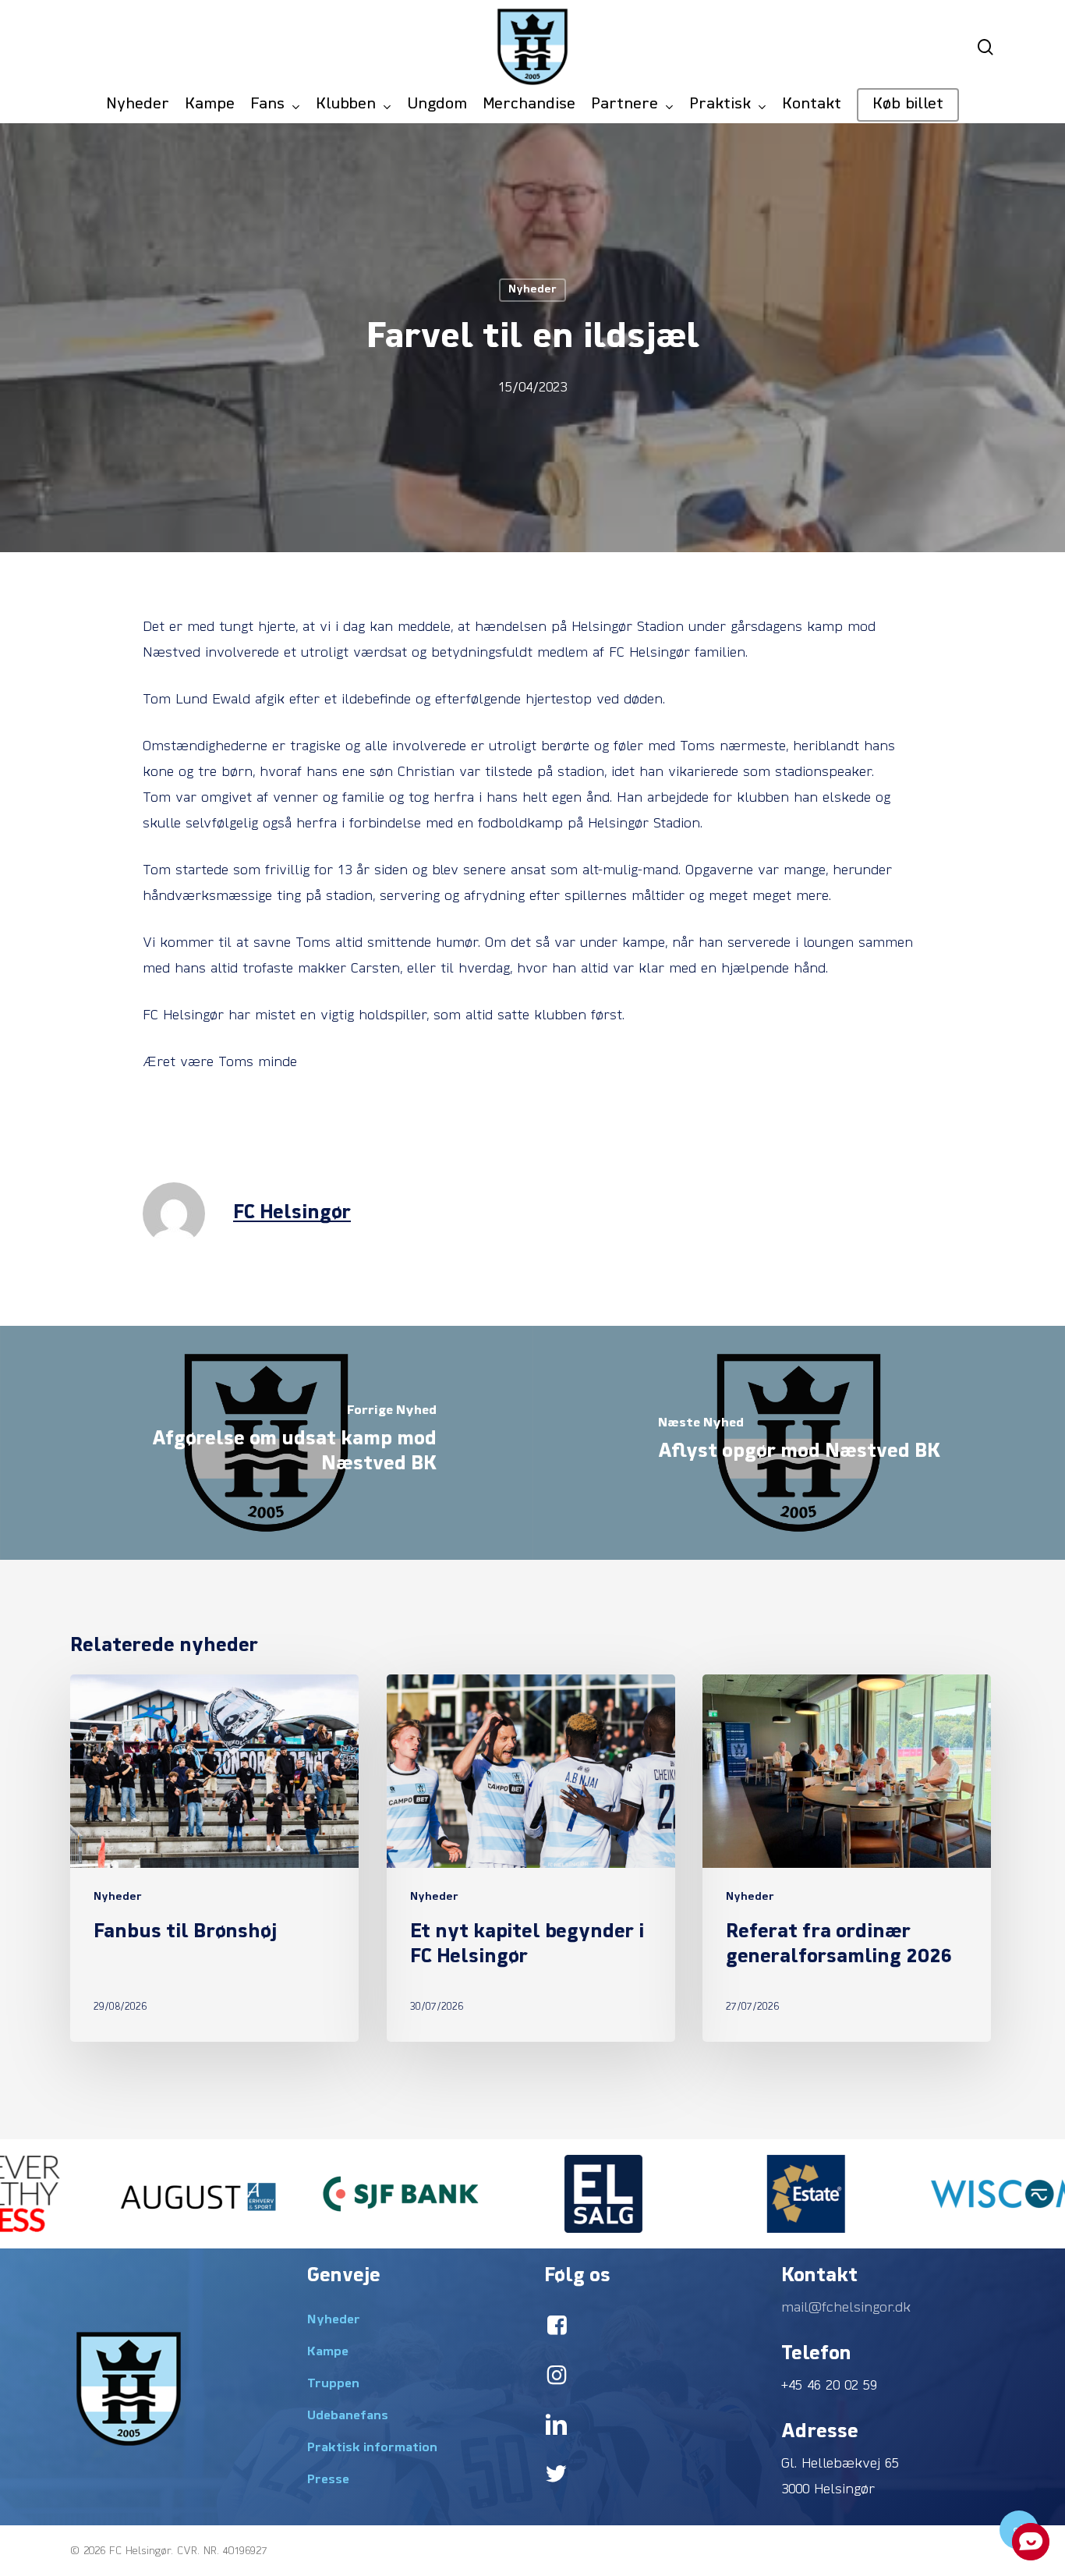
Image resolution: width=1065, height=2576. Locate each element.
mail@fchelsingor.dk (846, 2308)
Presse (328, 2480)
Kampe (328, 2352)
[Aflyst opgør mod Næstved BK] (799, 1443)
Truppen (333, 2384)
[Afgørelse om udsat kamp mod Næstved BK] (266, 1443)
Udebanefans (348, 2416)
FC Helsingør (292, 1214)
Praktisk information (372, 2448)
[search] (985, 47)
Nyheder (532, 290)
